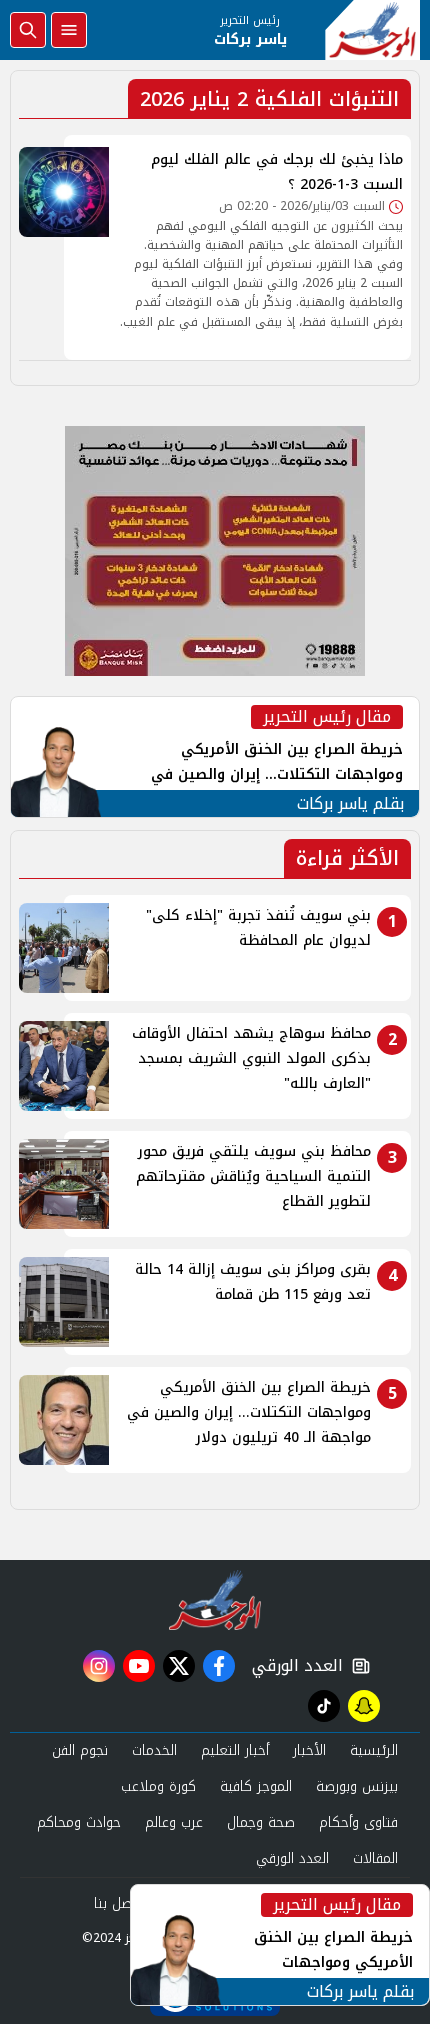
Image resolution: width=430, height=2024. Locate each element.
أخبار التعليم (235, 1750)
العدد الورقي (293, 1666)
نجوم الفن (80, 1750)
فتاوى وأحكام (358, 1822)
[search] (28, 30)
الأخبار (309, 1750)
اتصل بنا (117, 1903)
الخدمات (154, 1750)
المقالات (375, 1858)
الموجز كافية (256, 1786)
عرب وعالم (174, 1822)
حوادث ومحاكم (79, 1822)
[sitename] (215, 1600)
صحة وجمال (261, 1822)
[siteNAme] (372, 30)
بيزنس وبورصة (357, 1786)
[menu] (69, 30)
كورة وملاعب (158, 1786)
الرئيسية (374, 1750)
